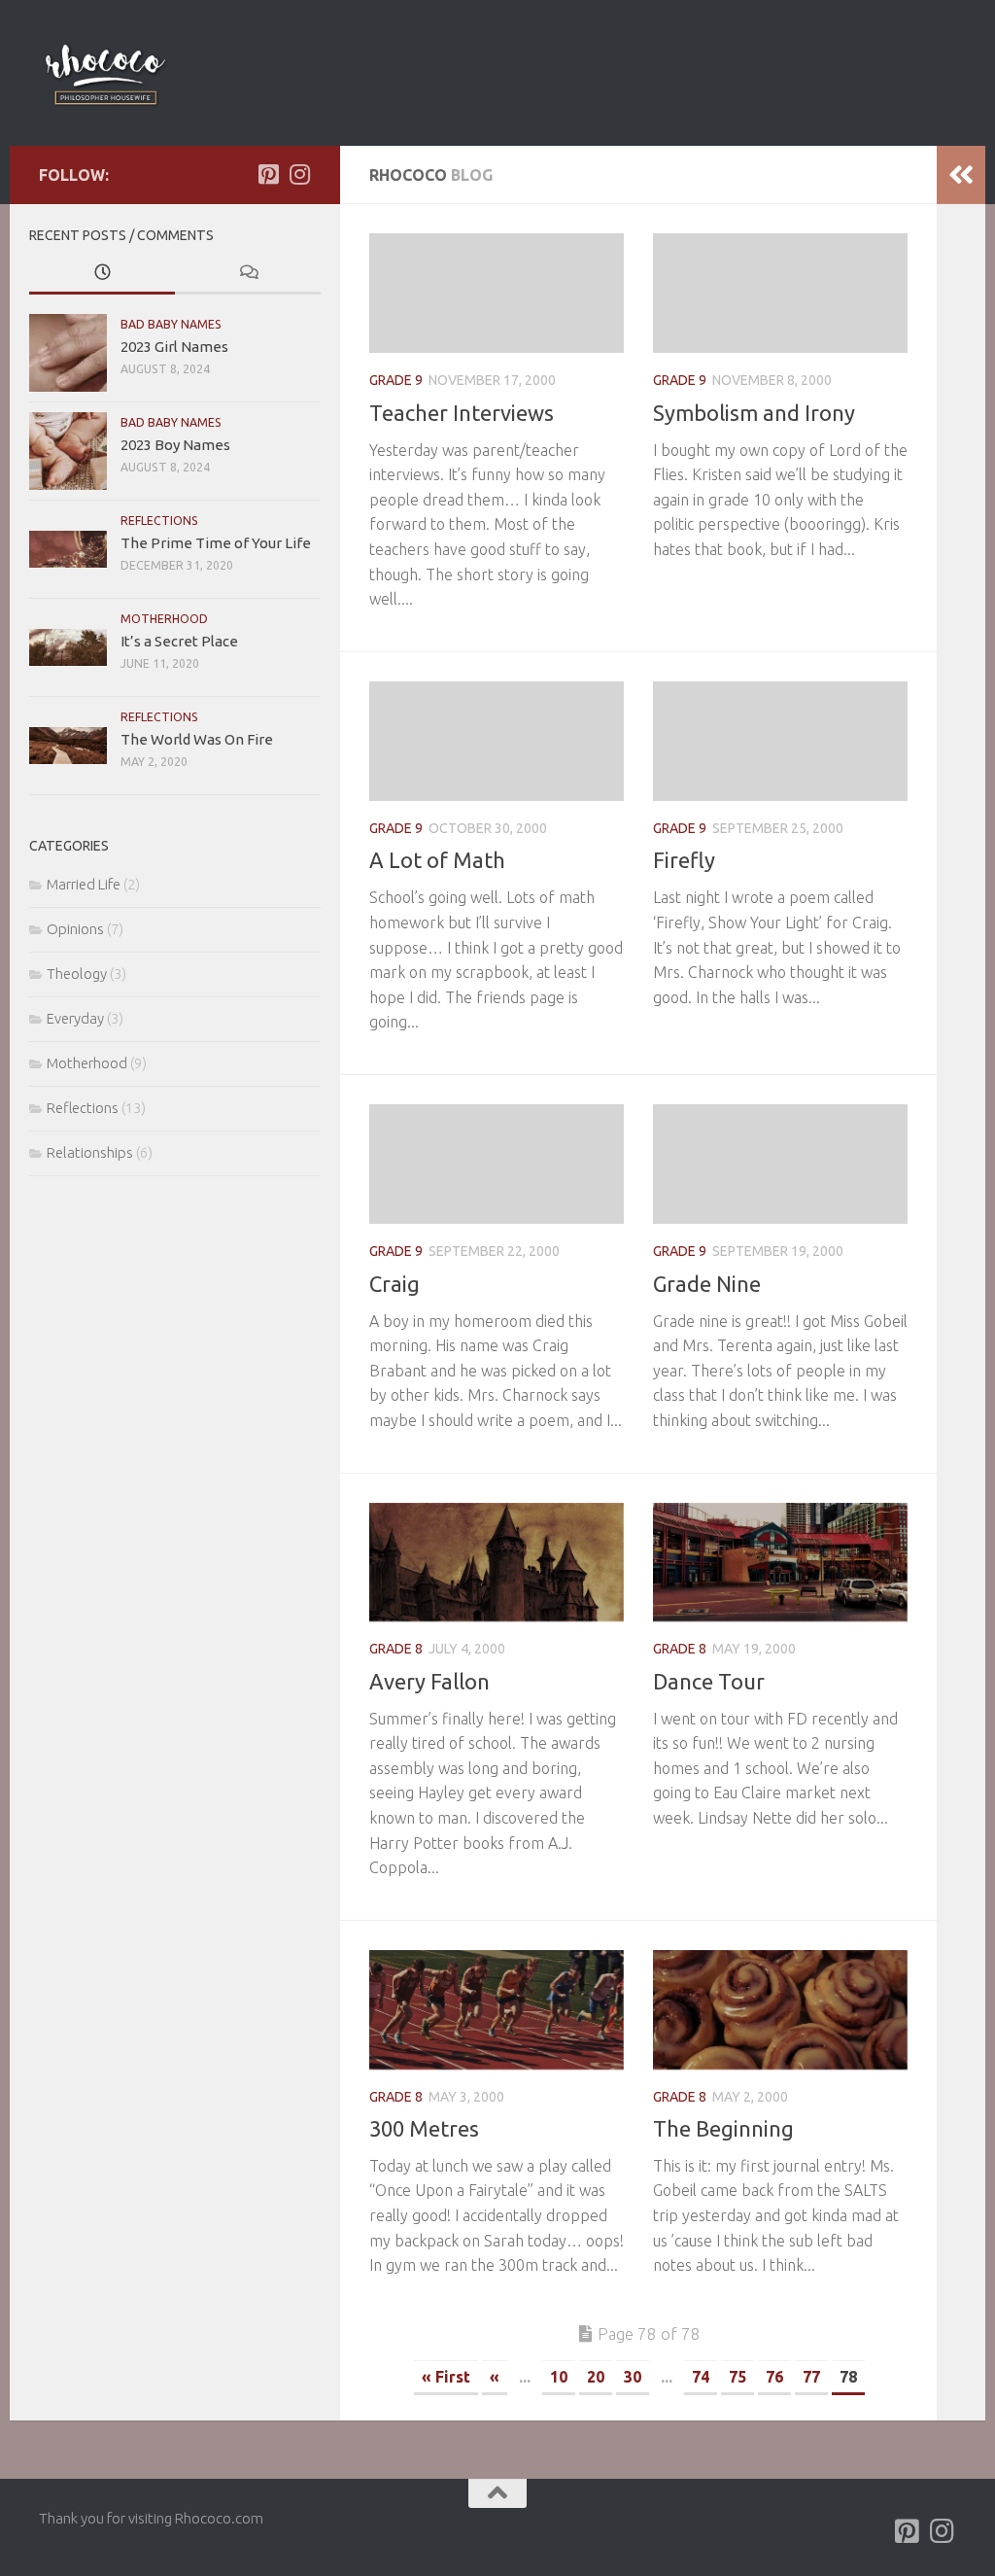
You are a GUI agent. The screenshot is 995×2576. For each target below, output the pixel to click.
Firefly (684, 860)
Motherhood (164, 619)
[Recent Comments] (248, 274)
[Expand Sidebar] (961, 175)
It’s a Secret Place (179, 641)
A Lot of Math (437, 860)
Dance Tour (709, 1681)
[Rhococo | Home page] (105, 73)
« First (446, 2377)
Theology (77, 974)
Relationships (90, 1152)
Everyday (75, 1018)
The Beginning (723, 2128)
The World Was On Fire (197, 739)
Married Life (84, 884)
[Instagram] (299, 174)
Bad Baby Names (171, 324)
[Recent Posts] (102, 274)
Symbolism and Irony (754, 413)
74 (701, 2377)
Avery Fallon (429, 1681)
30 (633, 2377)
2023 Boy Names (175, 445)
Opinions (75, 929)
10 (559, 2377)
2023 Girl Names (174, 347)
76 (774, 2377)
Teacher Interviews (462, 413)
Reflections (159, 521)
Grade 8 (396, 1649)
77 (811, 2377)
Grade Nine (707, 1284)
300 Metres (424, 2128)
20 (596, 2377)
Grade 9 (396, 380)
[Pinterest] (268, 174)
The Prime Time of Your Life (216, 543)
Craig (395, 1284)
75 (738, 2377)
